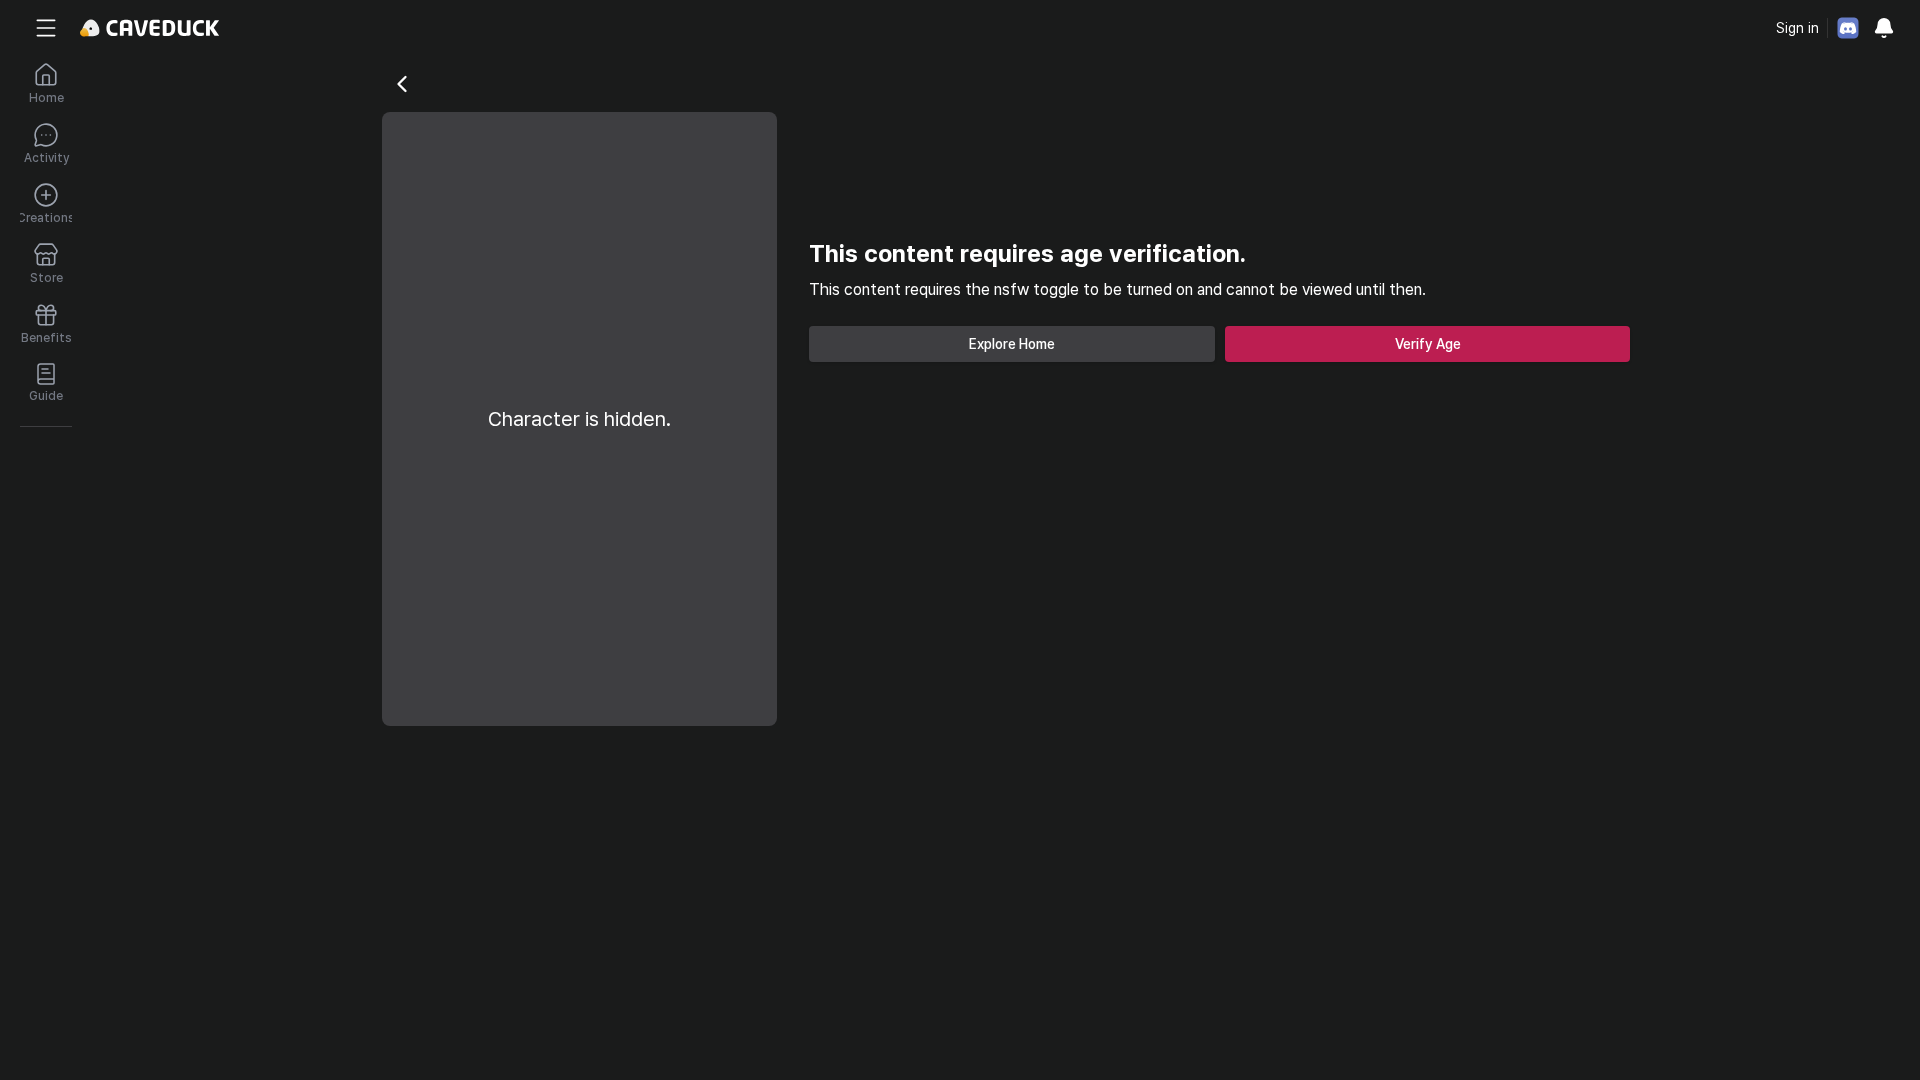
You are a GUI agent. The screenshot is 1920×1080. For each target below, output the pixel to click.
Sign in (1797, 28)
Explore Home (1012, 344)
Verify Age (1428, 344)
